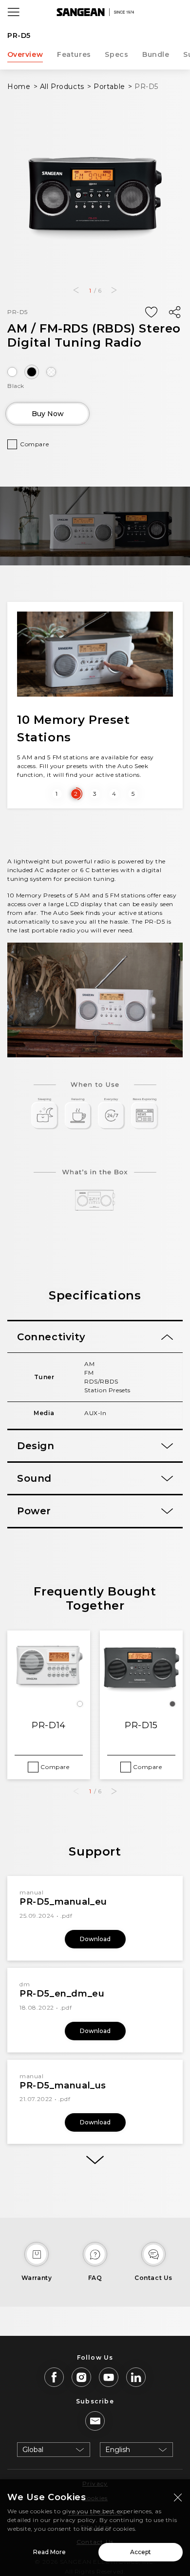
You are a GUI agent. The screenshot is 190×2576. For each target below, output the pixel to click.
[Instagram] (81, 2377)
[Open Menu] (14, 12)
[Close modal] (178, 2497)
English (118, 2450)
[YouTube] (109, 2377)
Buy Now (48, 414)
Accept (141, 2552)
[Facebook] (54, 2377)
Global (33, 2450)
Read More (49, 2552)
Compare (34, 444)
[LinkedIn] (136, 2377)
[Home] (95, 12)
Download (95, 1939)
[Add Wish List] (151, 313)
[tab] (95, 1337)
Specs (116, 54)
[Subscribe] (95, 2421)
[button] (76, 290)
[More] (95, 2160)
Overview (25, 54)
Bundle (156, 54)
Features (74, 54)
